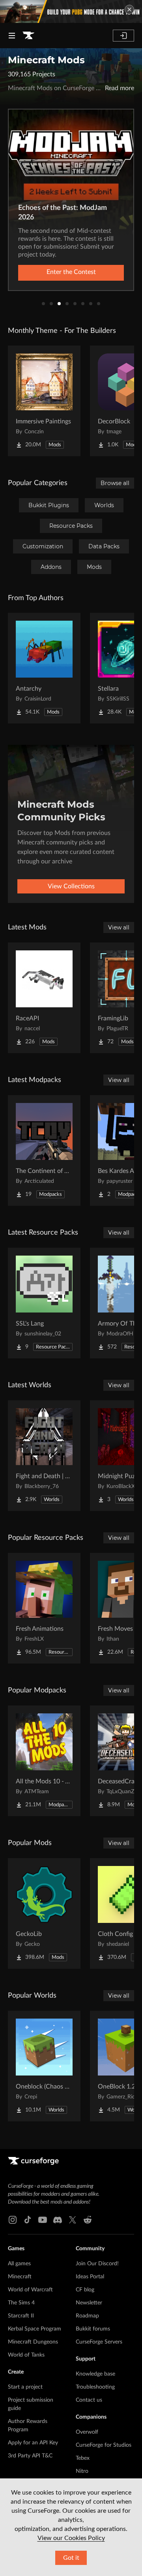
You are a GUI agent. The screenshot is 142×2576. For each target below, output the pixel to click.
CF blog (85, 2290)
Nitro (82, 2471)
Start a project (25, 2387)
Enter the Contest (71, 272)
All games (19, 2264)
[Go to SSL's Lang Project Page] (44, 1303)
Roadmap (87, 2316)
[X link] (73, 2220)
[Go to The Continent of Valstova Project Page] (44, 1150)
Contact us (89, 2400)
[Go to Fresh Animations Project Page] (44, 1608)
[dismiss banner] (129, 9)
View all (119, 927)
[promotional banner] (71, 11)
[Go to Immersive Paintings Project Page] (44, 401)
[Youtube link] (43, 2220)
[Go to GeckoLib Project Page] (44, 1913)
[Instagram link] (13, 2220)
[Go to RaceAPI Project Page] (44, 998)
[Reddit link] (88, 2220)
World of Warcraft (30, 2290)
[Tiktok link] (28, 2220)
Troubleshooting (95, 2387)
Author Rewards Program (28, 2426)
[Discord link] (58, 2220)
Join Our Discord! (97, 2264)
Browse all (115, 483)
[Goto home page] (28, 36)
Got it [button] (71, 2558)
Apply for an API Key (33, 2443)
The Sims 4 (21, 2303)
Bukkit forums (93, 2329)
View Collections (71, 886)
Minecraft (20, 2277)
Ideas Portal (90, 2277)
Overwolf (87, 2432)
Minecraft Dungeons (33, 2342)
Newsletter (89, 2303)
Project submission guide (31, 2404)
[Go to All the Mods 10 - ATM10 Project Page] (44, 1761)
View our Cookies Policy (71, 2538)
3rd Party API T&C (30, 2456)
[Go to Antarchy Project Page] (44, 668)
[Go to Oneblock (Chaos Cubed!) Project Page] (44, 2066)
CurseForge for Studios (104, 2445)
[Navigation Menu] (12, 36)
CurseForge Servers (99, 2342)
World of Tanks (26, 2355)
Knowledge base (95, 2374)
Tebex (83, 2458)
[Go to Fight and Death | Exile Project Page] (44, 1456)
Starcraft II (21, 2316)
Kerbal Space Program (35, 2329)
